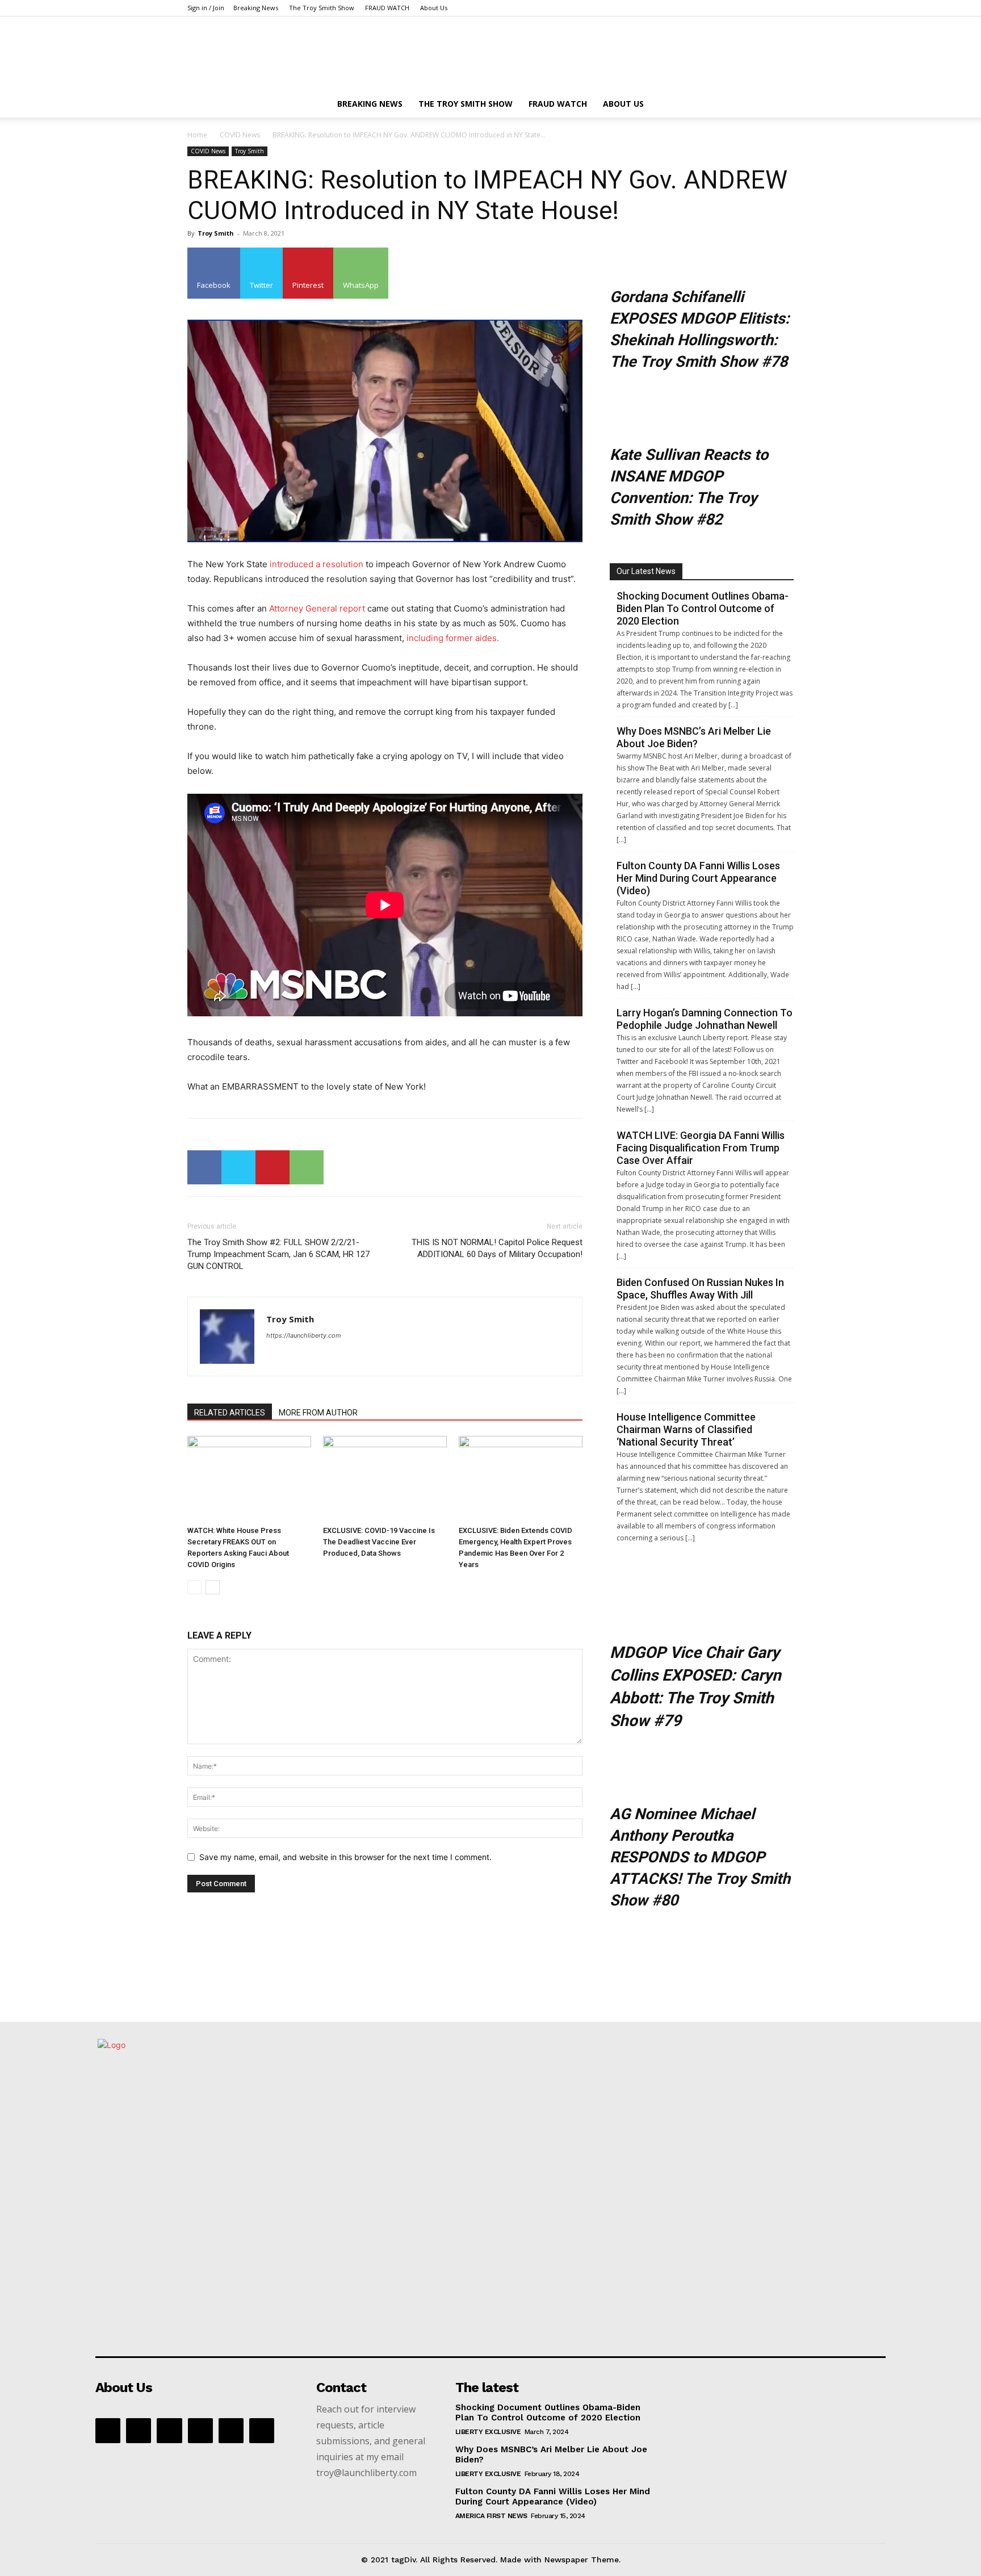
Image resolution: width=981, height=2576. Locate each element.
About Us (434, 8)
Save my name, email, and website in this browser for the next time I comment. (345, 1857)
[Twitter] (238, 1167)
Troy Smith (250, 151)
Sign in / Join (206, 8)
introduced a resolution (316, 564)
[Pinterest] (272, 1167)
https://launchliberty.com (304, 1335)
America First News (491, 2516)
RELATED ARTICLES (230, 1413)
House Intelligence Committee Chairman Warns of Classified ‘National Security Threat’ (686, 1429)
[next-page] (213, 1587)
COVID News (240, 135)
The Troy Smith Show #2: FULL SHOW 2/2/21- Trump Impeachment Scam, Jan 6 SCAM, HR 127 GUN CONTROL (278, 1254)
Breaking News (256, 8)
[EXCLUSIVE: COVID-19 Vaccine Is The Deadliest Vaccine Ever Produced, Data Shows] (385, 1478)
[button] (780, 105)
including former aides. (453, 638)
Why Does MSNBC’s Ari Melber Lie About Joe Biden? (694, 737)
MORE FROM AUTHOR (318, 1413)
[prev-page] (194, 1587)
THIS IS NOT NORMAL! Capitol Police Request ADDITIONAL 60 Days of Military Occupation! (497, 1248)
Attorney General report (316, 608)
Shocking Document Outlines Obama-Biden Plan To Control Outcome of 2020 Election (703, 608)
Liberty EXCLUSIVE (488, 2432)
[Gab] (139, 2431)
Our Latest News (646, 571)
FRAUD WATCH (387, 8)
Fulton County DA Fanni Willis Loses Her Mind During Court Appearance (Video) (698, 878)
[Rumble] (200, 2431)
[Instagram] (169, 2431)
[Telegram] (231, 2431)
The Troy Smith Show (322, 8)
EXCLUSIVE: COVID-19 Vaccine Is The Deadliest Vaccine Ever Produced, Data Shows (379, 1542)
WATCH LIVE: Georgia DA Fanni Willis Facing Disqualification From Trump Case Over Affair (701, 1148)
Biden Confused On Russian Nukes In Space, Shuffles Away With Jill (700, 1289)
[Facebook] (204, 1167)
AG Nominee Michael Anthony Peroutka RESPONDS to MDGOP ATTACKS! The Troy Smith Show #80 (700, 1857)
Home (197, 135)
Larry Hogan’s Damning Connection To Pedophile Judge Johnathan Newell (705, 1019)
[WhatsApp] (307, 1167)
